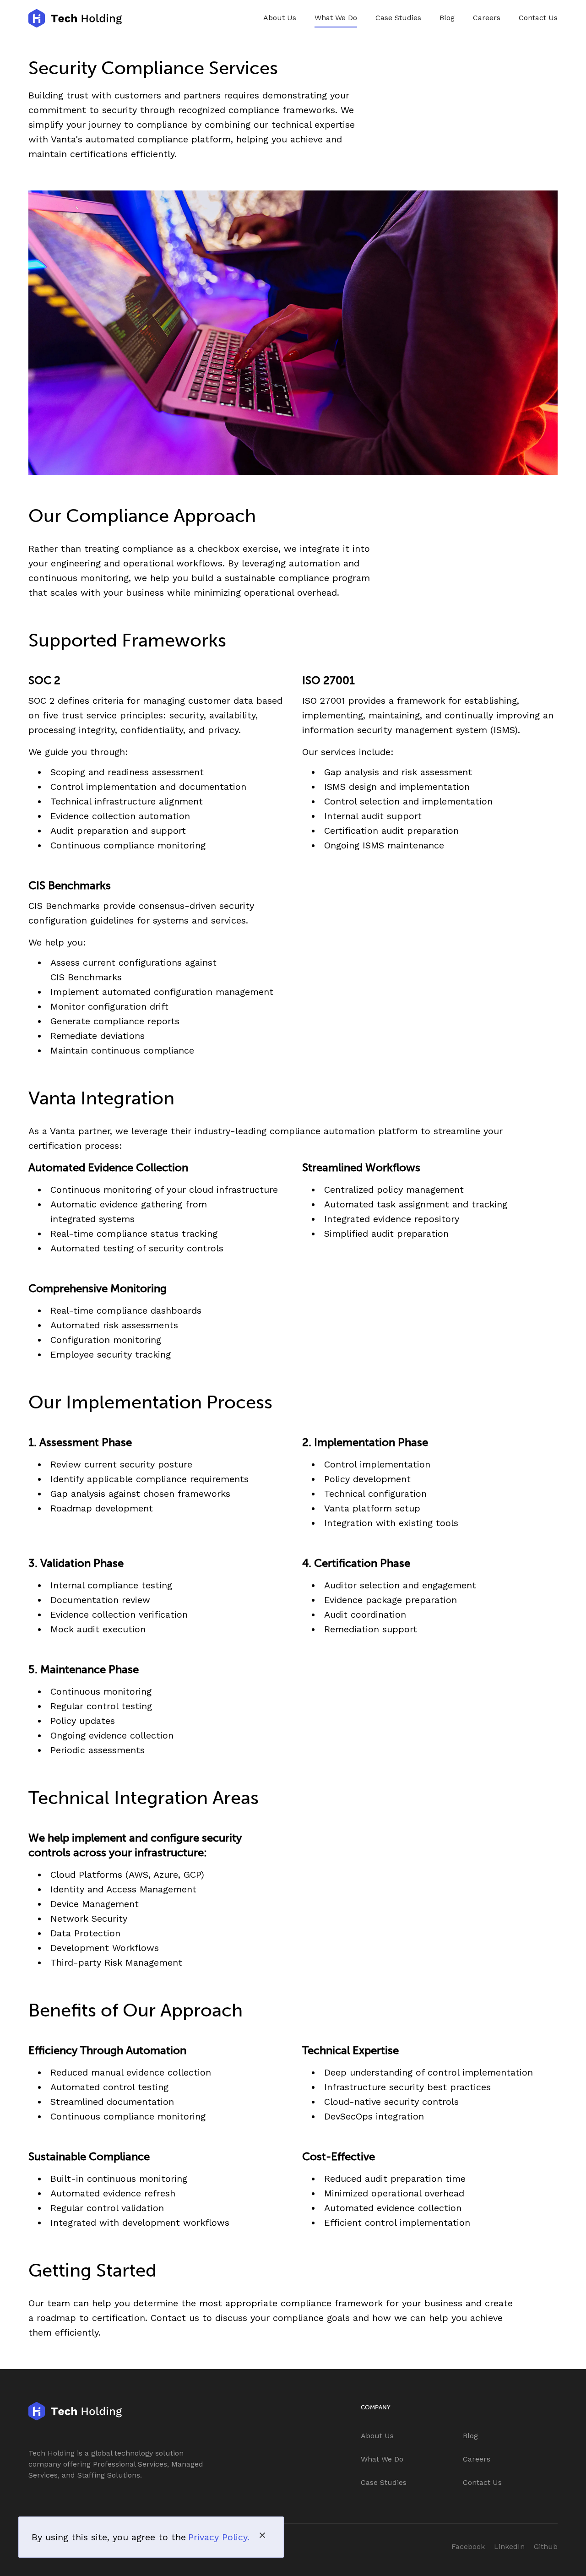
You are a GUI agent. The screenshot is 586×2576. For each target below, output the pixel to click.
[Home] (75, 18)
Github (546, 2546)
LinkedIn (509, 2546)
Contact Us (538, 18)
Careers (487, 18)
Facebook (468, 2546)
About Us (280, 18)
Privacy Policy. (219, 2537)
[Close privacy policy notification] (262, 2535)
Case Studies (398, 18)
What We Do (336, 18)
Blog (447, 18)
